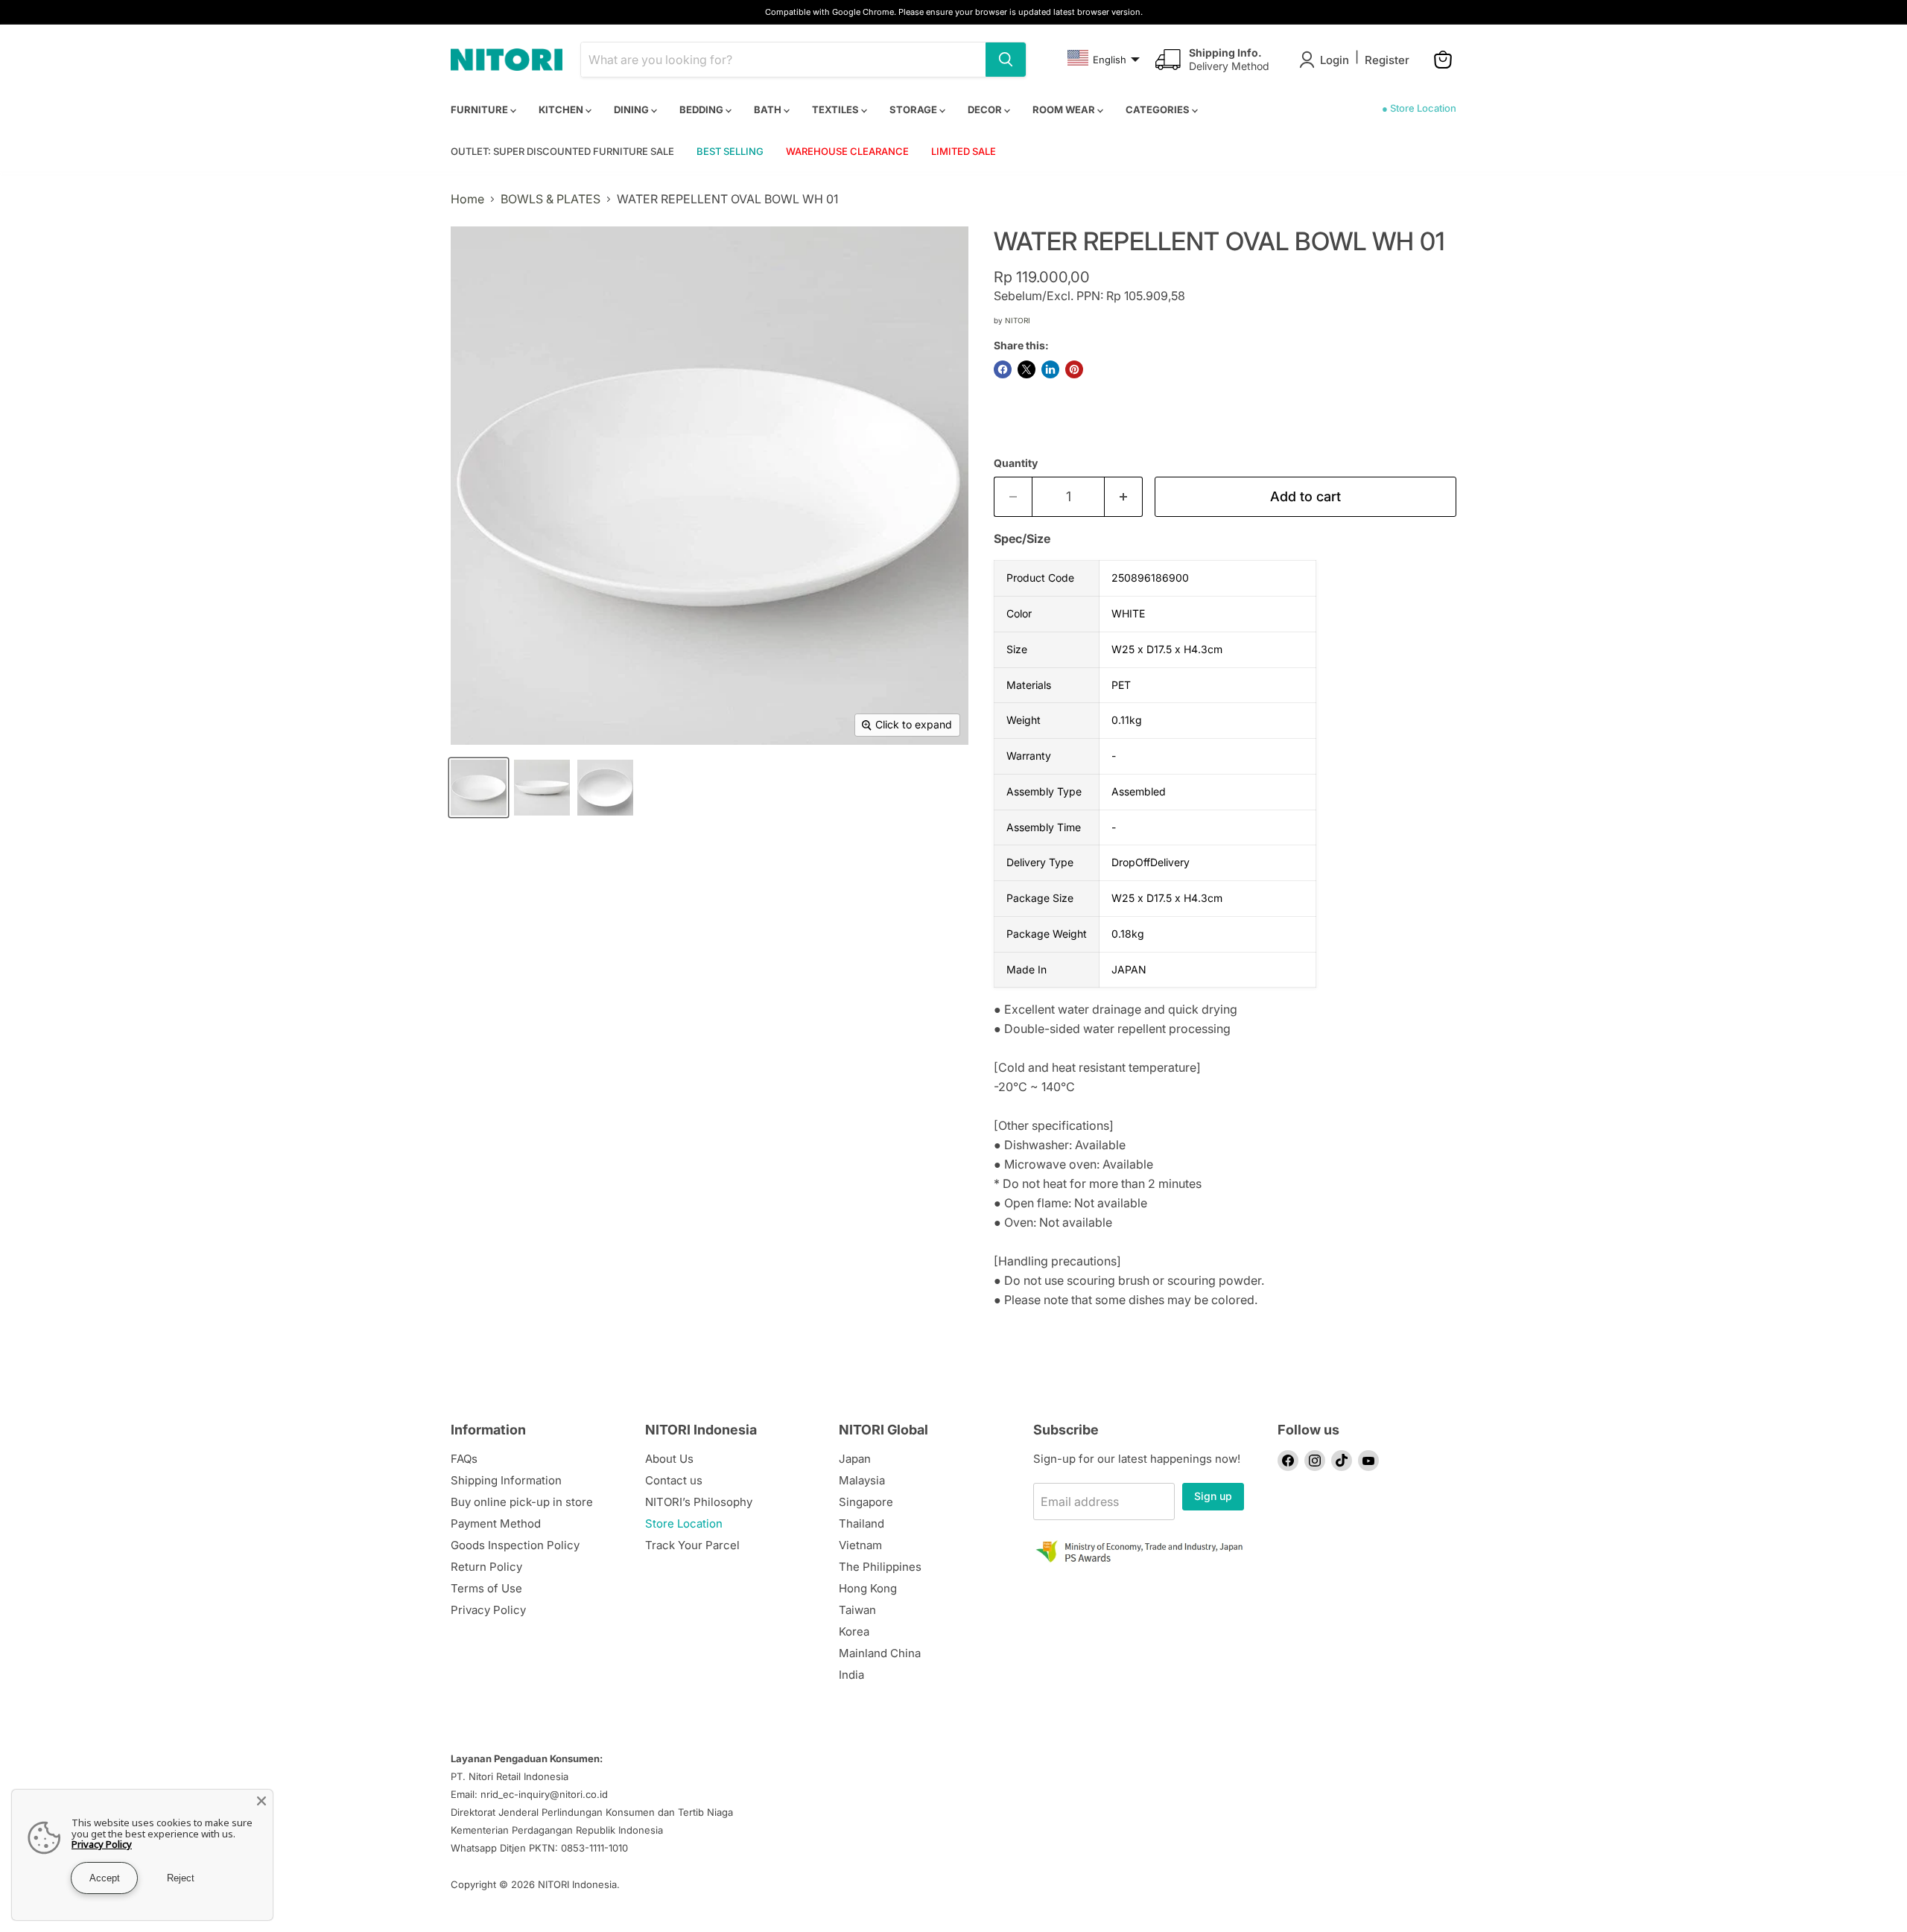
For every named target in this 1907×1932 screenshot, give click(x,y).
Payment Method (496, 1523)
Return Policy (486, 1567)
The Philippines (880, 1567)
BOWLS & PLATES (550, 199)
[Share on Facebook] (1003, 369)
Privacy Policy (488, 1610)
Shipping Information (506, 1480)
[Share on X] (1027, 369)
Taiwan (857, 1610)
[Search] (1006, 60)
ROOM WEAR (1065, 109)
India (851, 1675)
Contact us (674, 1480)
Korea (854, 1631)
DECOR (986, 109)
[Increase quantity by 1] (1124, 497)
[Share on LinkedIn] (1050, 369)
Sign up (1213, 1496)
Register (1387, 60)
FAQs (464, 1459)
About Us (669, 1459)
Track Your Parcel (692, 1545)
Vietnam (860, 1545)
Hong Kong (868, 1588)
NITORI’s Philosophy (699, 1502)
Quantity (1016, 463)
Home (467, 199)
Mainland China (880, 1653)
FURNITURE (480, 109)
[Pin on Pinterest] (1074, 369)
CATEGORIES (1159, 109)
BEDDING (702, 109)
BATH (769, 109)
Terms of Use (486, 1588)
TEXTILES (837, 109)
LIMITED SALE (964, 151)
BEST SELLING (730, 151)
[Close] (261, 1801)
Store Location (684, 1523)
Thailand (862, 1523)
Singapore (866, 1502)
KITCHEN (562, 109)
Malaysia (862, 1480)
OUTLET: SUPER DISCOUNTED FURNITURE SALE (562, 151)
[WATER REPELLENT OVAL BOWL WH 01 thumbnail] (479, 788)
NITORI (1018, 320)
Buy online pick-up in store (522, 1502)
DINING (632, 109)
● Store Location (1419, 108)
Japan (855, 1459)
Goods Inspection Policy (515, 1545)
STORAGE (914, 109)
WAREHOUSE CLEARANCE (847, 151)
